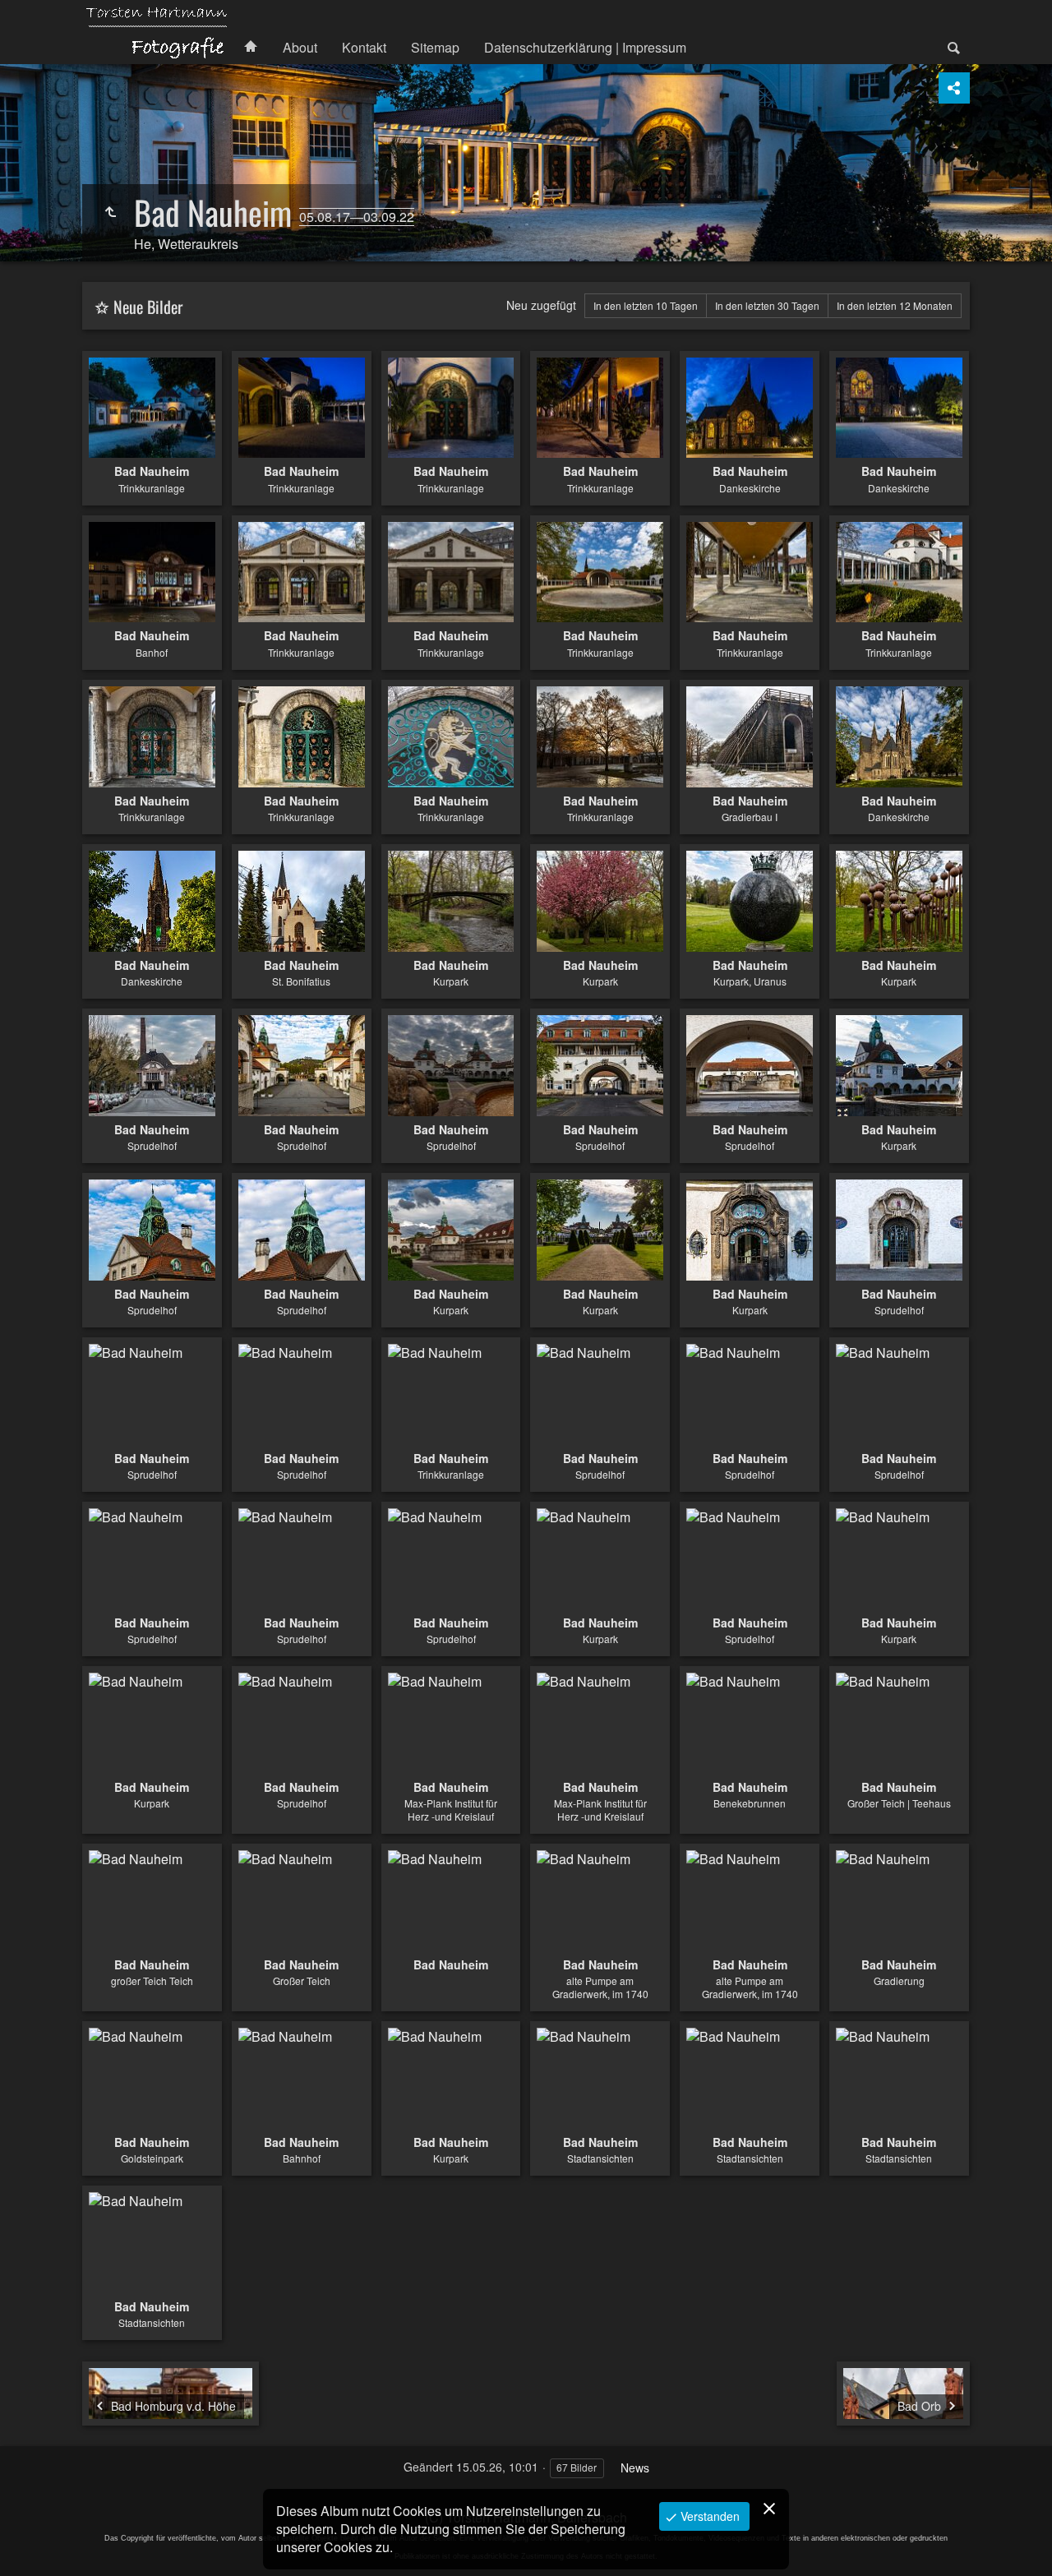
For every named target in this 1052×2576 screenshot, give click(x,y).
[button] (33, 2543)
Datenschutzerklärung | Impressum (585, 47)
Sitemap (435, 47)
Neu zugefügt (541, 305)
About (300, 47)
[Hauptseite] (157, 32)
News (635, 2468)
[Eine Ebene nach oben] (110, 212)
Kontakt (364, 47)
